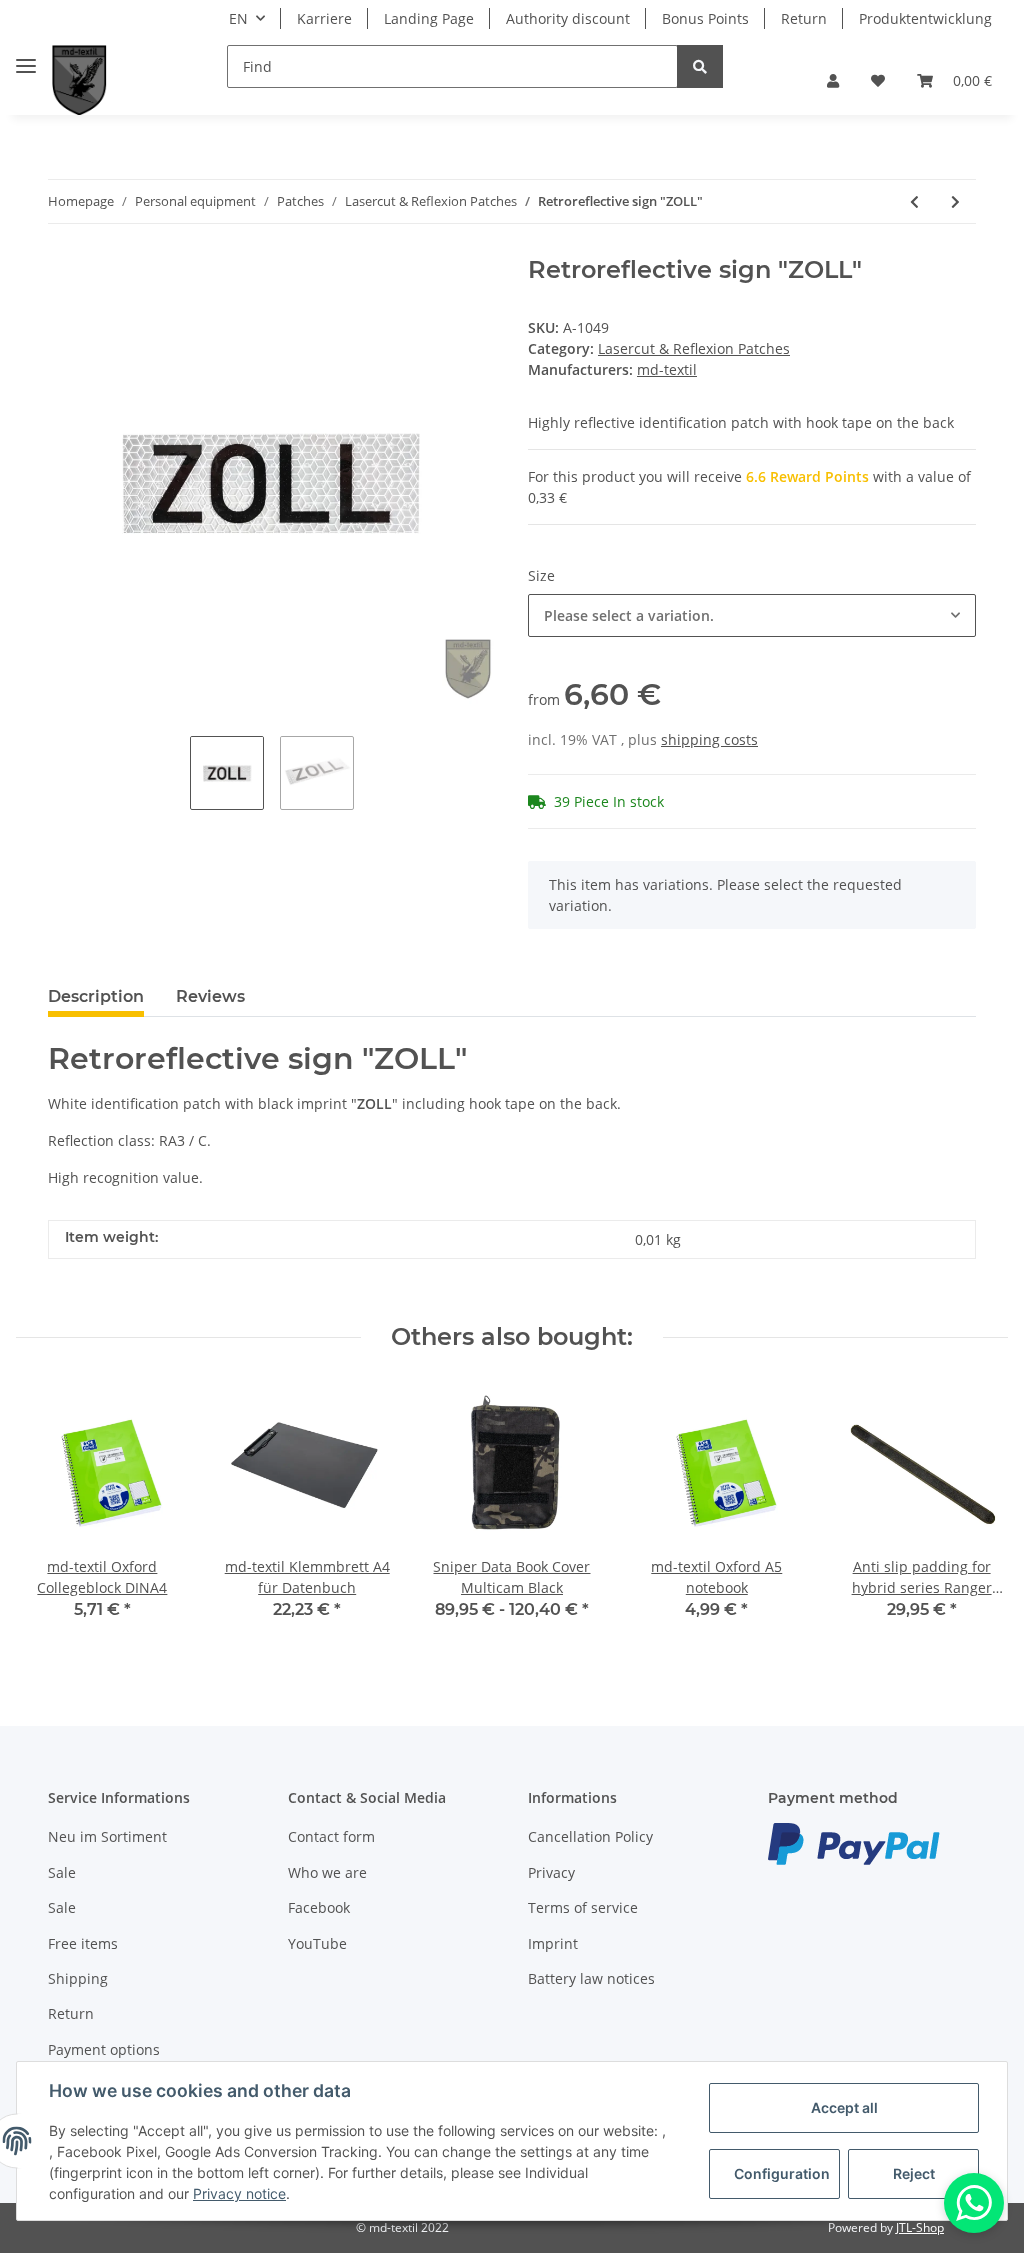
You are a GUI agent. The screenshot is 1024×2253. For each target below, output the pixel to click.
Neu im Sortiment (107, 1836)
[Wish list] (878, 80)
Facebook (319, 1907)
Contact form (331, 1836)
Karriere (324, 18)
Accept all (844, 2107)
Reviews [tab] (210, 996)
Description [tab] (96, 996)
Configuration (782, 2173)
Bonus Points (705, 18)
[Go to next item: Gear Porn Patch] (955, 201)
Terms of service (583, 1907)
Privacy (551, 1872)
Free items (83, 1943)
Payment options (104, 2049)
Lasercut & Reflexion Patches (694, 348)
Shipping (78, 1978)
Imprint (553, 1943)
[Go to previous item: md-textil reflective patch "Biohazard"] (914, 201)
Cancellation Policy (590, 1836)
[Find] (700, 66)
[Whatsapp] (974, 2203)
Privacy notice (239, 2193)
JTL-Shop (920, 2227)
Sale (62, 1872)
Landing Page (429, 18)
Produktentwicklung (925, 18)
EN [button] (238, 18)
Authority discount (568, 18)
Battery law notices (591, 1978)
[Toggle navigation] (26, 57)
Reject (914, 2173)
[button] (833, 80)
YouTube (317, 1943)
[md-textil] (79, 80)
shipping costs (709, 739)
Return (804, 18)
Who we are (327, 1872)
